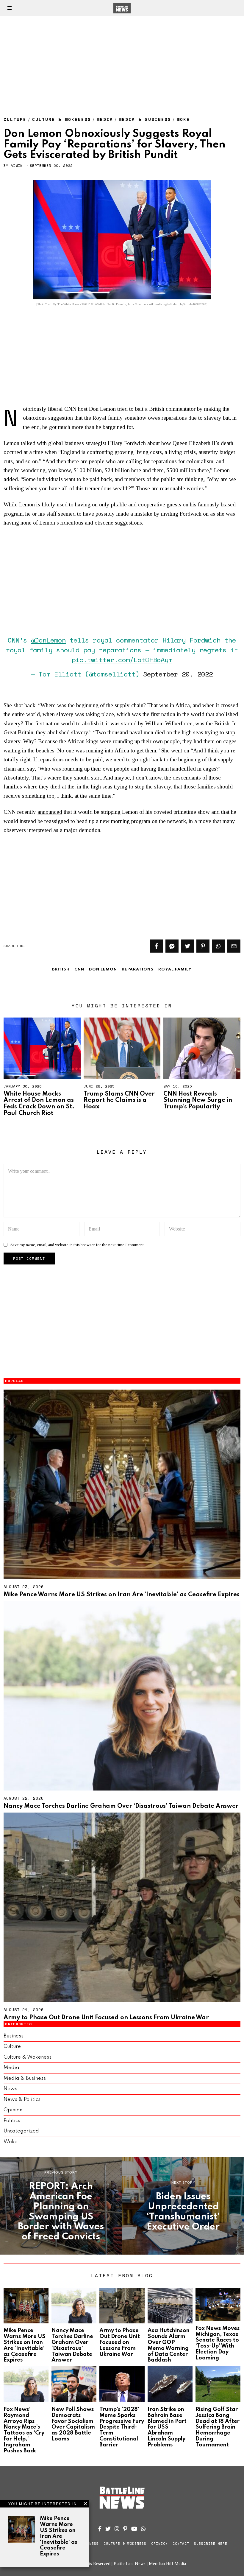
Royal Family (175, 969)
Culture (15, 119)
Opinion (13, 2110)
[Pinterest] (203, 946)
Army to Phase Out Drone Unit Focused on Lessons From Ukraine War (106, 2018)
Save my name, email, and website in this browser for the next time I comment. (78, 1245)
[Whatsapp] (218, 946)
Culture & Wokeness (62, 119)
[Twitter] (187, 946)
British (61, 969)
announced (50, 812)
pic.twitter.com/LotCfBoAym (122, 660)
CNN (79, 969)
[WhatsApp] (143, 2529)
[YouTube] (134, 2529)
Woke (183, 119)
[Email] (234, 946)
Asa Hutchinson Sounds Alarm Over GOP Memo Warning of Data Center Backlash (169, 2345)
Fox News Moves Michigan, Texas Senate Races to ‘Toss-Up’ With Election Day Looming (218, 2343)
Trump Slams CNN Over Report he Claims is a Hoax (119, 1100)
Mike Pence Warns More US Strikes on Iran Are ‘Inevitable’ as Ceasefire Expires (122, 1595)
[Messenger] (172, 946)
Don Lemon (103, 969)
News (10, 2089)
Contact (181, 2544)
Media (105, 119)
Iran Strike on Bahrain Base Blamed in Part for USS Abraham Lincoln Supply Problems (167, 2427)
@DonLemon (48, 640)
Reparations (138, 969)
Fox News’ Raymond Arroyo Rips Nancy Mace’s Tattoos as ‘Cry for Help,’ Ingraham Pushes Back (24, 2430)
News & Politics (22, 2100)
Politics (12, 2121)
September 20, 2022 (178, 674)
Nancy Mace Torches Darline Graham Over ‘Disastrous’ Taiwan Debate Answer (121, 1806)
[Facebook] (157, 946)
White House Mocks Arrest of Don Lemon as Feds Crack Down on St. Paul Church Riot (39, 1104)
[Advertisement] (122, 60)
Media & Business (145, 119)
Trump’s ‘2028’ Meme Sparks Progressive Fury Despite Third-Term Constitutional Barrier (122, 2427)
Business (14, 2036)
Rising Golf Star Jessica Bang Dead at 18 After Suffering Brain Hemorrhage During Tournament (218, 2427)
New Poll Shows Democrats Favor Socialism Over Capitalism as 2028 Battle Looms (73, 2424)
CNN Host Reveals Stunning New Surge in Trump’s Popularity (198, 1100)
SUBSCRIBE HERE (211, 2544)
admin (17, 165)
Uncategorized (21, 2131)
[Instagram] (117, 2529)
